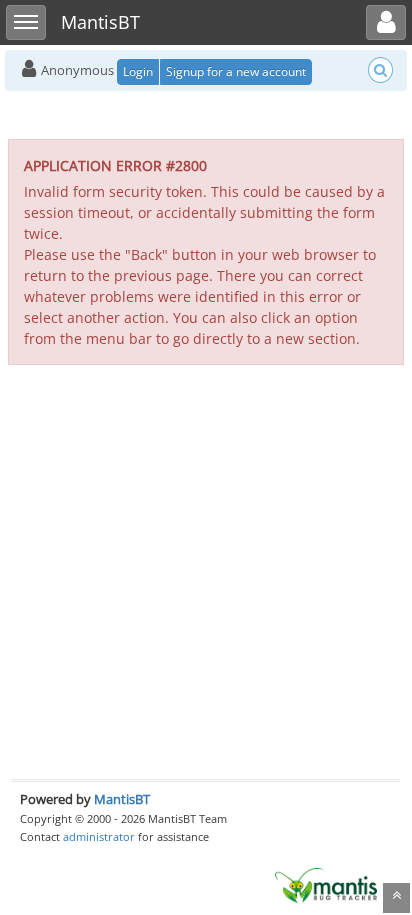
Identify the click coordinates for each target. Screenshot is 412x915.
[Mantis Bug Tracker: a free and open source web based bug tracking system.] (326, 884)
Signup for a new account (236, 71)
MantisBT (122, 799)
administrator (99, 836)
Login (138, 71)
